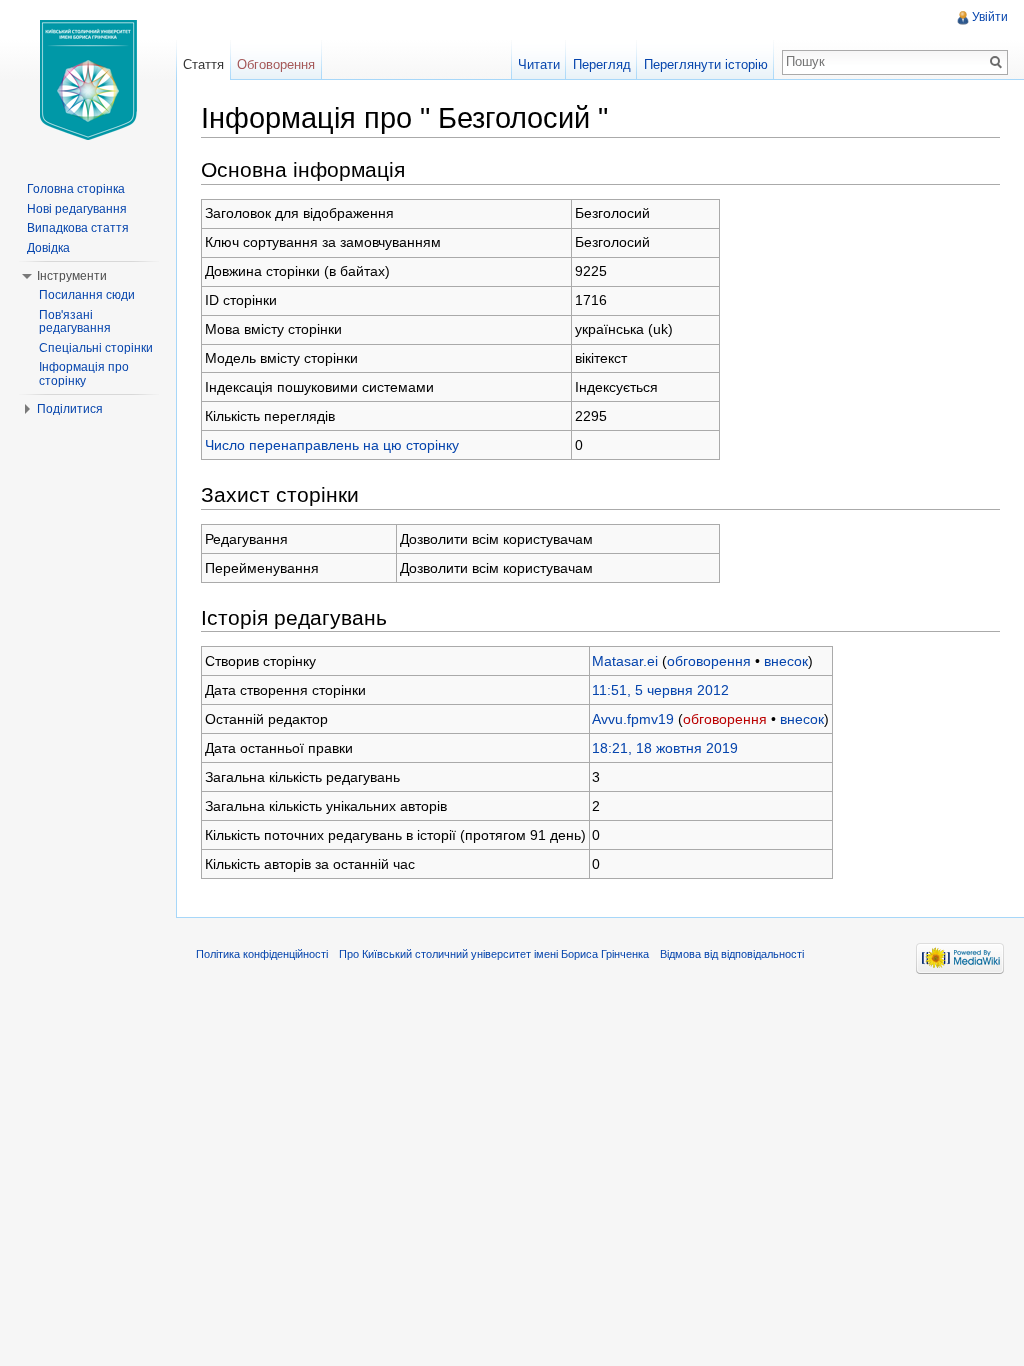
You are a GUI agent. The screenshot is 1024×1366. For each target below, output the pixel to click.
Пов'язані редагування (75, 322)
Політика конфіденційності (262, 954)
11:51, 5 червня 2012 (660, 690)
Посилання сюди (87, 295)
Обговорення (276, 64)
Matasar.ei (625, 661)
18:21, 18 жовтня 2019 (665, 748)
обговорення (709, 661)
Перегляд (602, 64)
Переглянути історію (706, 64)
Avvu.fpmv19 (633, 719)
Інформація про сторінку (84, 374)
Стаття (203, 64)
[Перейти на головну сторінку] (88, 80)
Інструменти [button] (72, 276)
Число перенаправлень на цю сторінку (332, 445)
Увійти (990, 17)
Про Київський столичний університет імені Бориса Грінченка (494, 954)
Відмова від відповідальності (732, 954)
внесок (786, 661)
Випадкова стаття (78, 228)
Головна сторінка (76, 189)
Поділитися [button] (70, 409)
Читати (539, 64)
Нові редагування (77, 209)
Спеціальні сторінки (96, 348)
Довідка (48, 248)
